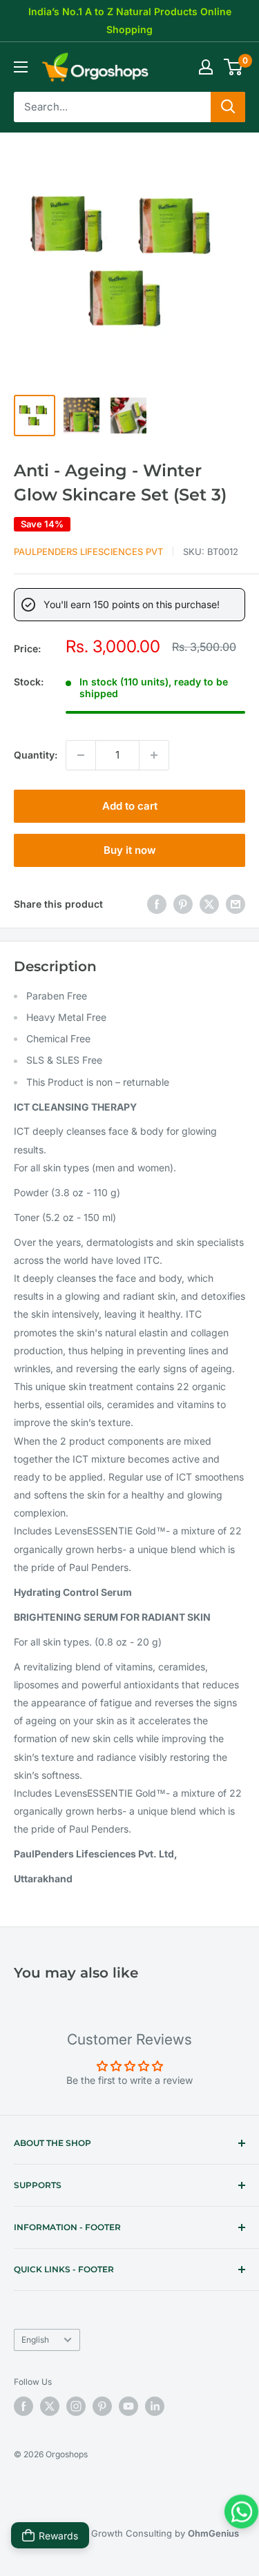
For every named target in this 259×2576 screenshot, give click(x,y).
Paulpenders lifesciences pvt (88, 552)
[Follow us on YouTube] (128, 2406)
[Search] (228, 107)
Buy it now (130, 850)
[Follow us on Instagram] (76, 2406)
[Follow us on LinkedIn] (155, 2406)
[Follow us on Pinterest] (102, 2406)
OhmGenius (213, 2533)
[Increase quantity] (154, 755)
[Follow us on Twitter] (50, 2406)
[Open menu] (21, 67)
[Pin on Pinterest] (183, 904)
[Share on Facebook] (157, 904)
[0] (234, 67)
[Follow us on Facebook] (23, 2406)
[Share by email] (236, 904)
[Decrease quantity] (81, 755)
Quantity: (36, 755)
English (35, 2340)
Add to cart (130, 806)
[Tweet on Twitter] (209, 904)
